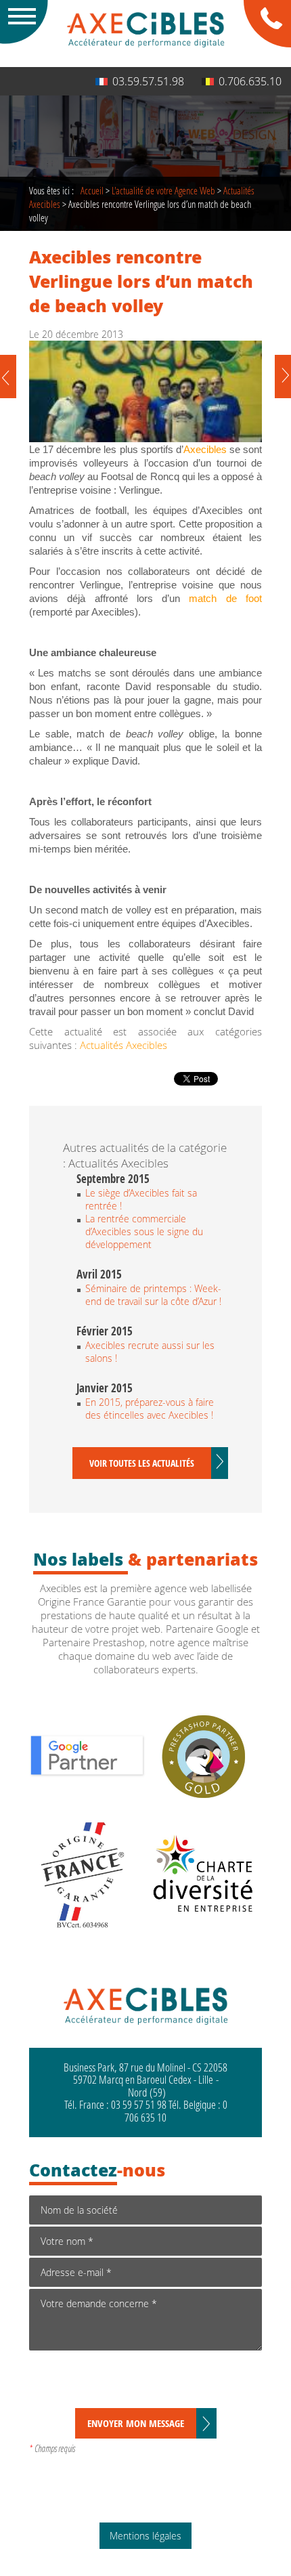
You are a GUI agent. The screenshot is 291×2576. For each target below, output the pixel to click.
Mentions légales (145, 2536)
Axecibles (205, 450)
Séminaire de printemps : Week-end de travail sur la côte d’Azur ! (153, 1295)
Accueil (92, 190)
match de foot (225, 599)
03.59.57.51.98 (148, 81)
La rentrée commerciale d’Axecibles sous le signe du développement (144, 1231)
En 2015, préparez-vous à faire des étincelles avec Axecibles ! (150, 1409)
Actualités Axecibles (124, 1045)
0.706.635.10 (250, 81)
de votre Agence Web (163, 190)
